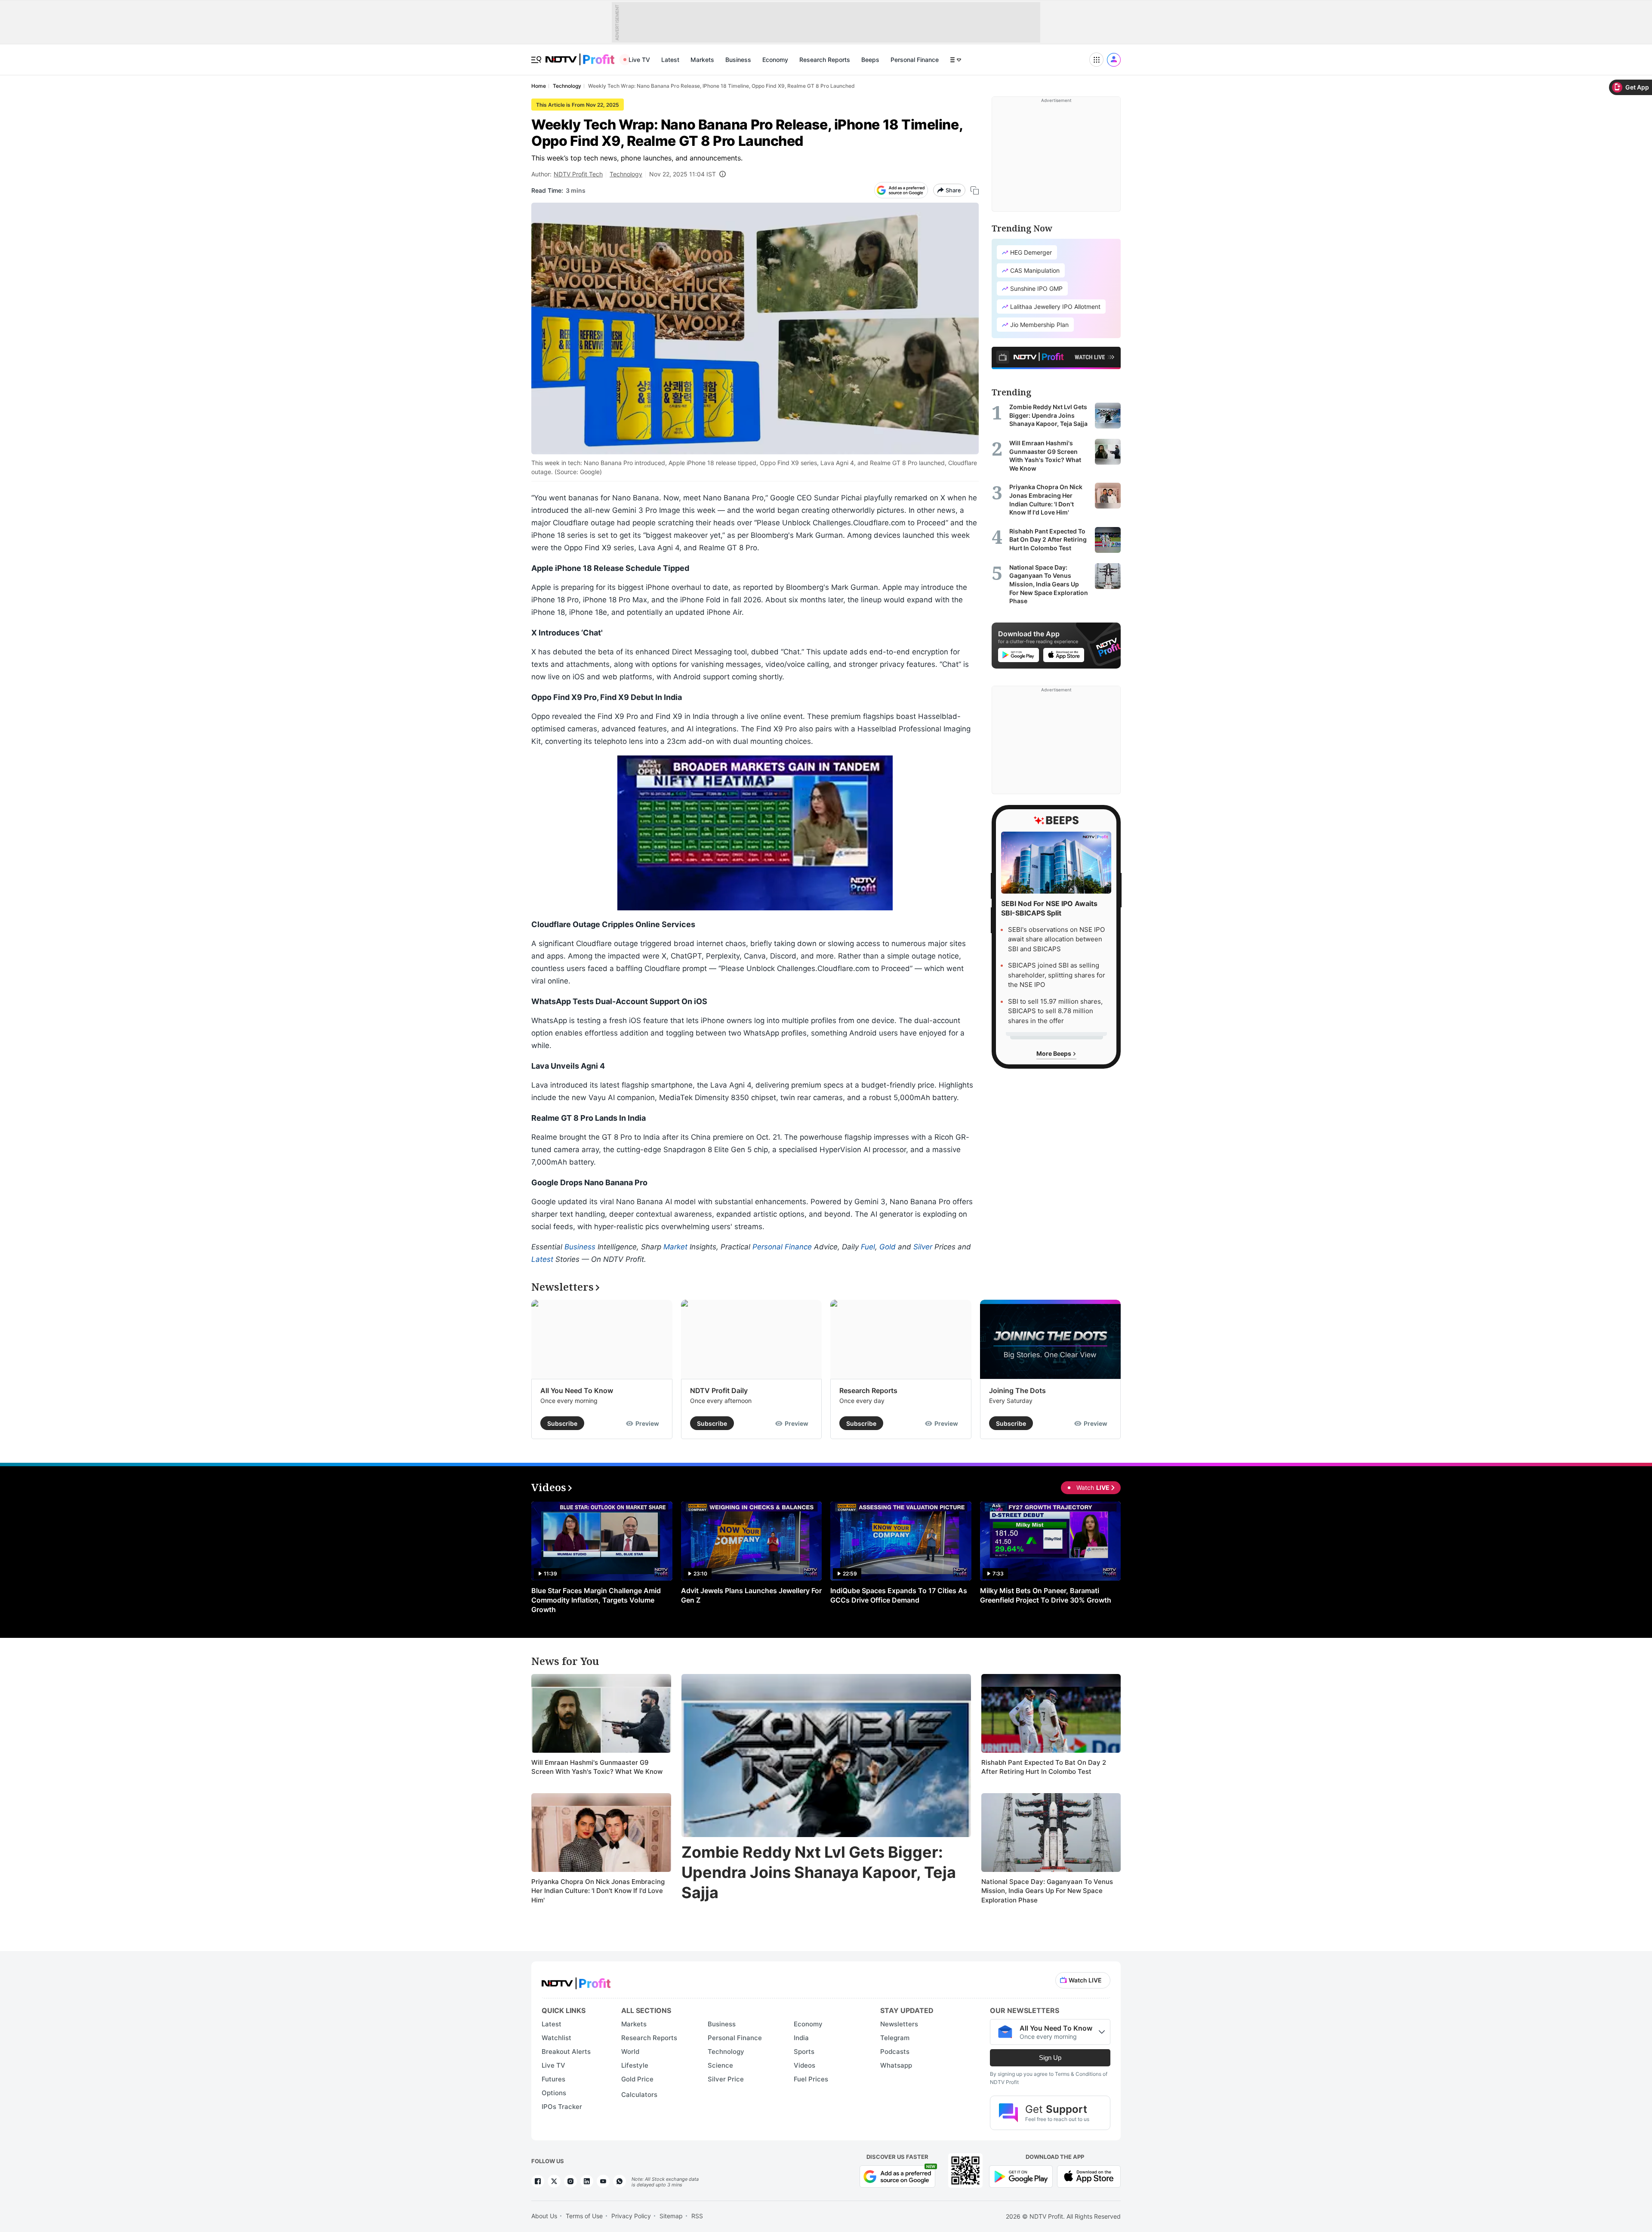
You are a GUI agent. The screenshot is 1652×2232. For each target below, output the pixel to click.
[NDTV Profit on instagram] (570, 2181)
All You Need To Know (577, 1390)
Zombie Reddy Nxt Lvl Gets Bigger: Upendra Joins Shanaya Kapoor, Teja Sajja (819, 1872)
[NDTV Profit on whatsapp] (619, 2181)
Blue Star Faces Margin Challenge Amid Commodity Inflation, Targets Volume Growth (596, 1600)
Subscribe (562, 1423)
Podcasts (895, 2052)
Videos (804, 2065)
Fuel (868, 1247)
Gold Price (637, 2079)
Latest (670, 60)
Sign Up (1050, 2058)
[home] (580, 55)
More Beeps (1054, 1053)
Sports (804, 2052)
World (630, 2052)
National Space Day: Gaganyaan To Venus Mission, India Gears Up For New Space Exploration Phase (1047, 1891)
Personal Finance (915, 60)
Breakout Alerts (566, 2052)
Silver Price (726, 2079)
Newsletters (899, 2024)
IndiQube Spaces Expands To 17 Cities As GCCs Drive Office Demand (899, 1595)
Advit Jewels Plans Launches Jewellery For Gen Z (751, 1595)
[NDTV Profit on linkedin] (587, 2181)
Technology (626, 174)
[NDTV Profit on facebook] (538, 2181)
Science (720, 2065)
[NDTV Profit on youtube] (603, 2181)
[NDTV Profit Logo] (576, 1981)
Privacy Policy (631, 2216)
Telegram (895, 2038)
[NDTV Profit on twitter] (554, 2181)
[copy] (975, 190)
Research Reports (825, 60)
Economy (775, 60)
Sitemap (671, 2216)
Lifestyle (635, 2065)
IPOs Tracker (562, 2107)
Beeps (870, 60)
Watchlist (556, 2038)
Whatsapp (896, 2065)
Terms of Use (584, 2216)
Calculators (639, 2095)
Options (554, 2093)
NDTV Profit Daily (719, 1390)
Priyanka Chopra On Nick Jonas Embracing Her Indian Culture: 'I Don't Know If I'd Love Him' (598, 1891)
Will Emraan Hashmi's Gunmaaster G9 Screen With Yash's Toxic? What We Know (597, 1767)
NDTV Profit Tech (578, 174)
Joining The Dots (1017, 1390)
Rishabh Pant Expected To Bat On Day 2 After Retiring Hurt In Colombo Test (1044, 1767)
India (801, 2038)
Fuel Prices (811, 2079)
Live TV (639, 60)
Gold (888, 1247)
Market (675, 1247)
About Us (544, 2216)
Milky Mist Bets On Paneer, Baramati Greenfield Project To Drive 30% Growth (1046, 1595)
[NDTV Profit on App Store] (1089, 2175)
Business (738, 60)
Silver (923, 1247)
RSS (697, 2216)
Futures (553, 2079)
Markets (702, 60)
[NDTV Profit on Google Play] (1021, 2175)
